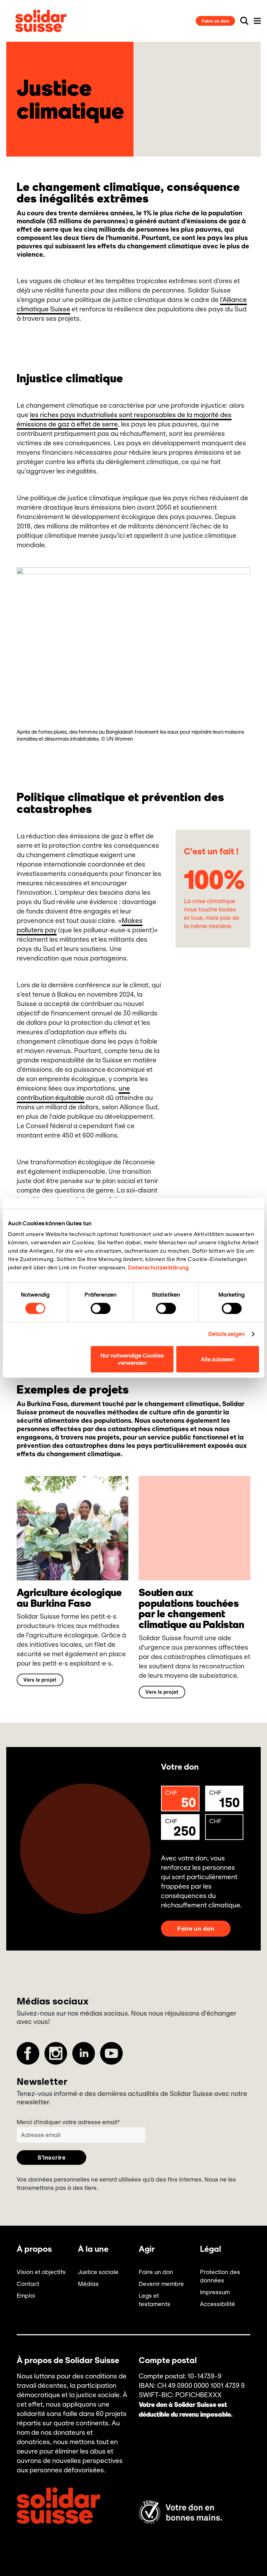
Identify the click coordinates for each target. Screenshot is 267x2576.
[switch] (101, 1308)
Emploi (26, 2296)
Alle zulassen (218, 1359)
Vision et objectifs (41, 2272)
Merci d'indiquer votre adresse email (68, 2122)
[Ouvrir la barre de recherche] (244, 21)
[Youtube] (111, 2053)
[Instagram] (56, 2053)
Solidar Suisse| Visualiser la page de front (41, 21)
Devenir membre (161, 2284)
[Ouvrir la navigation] (257, 21)
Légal (211, 2249)
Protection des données (220, 2276)
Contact (28, 2284)
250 (180, 1828)
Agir (147, 2249)
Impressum (215, 2292)
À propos (34, 2249)
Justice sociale (98, 2272)
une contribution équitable (73, 1093)
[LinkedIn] (84, 2053)
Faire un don (215, 21)
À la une (93, 2249)
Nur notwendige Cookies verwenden (132, 1359)
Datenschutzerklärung (158, 1267)
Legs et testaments (155, 2300)
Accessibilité (217, 2304)
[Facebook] (28, 2053)
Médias (88, 2284)
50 (180, 1800)
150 (225, 1800)
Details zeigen (226, 1334)
